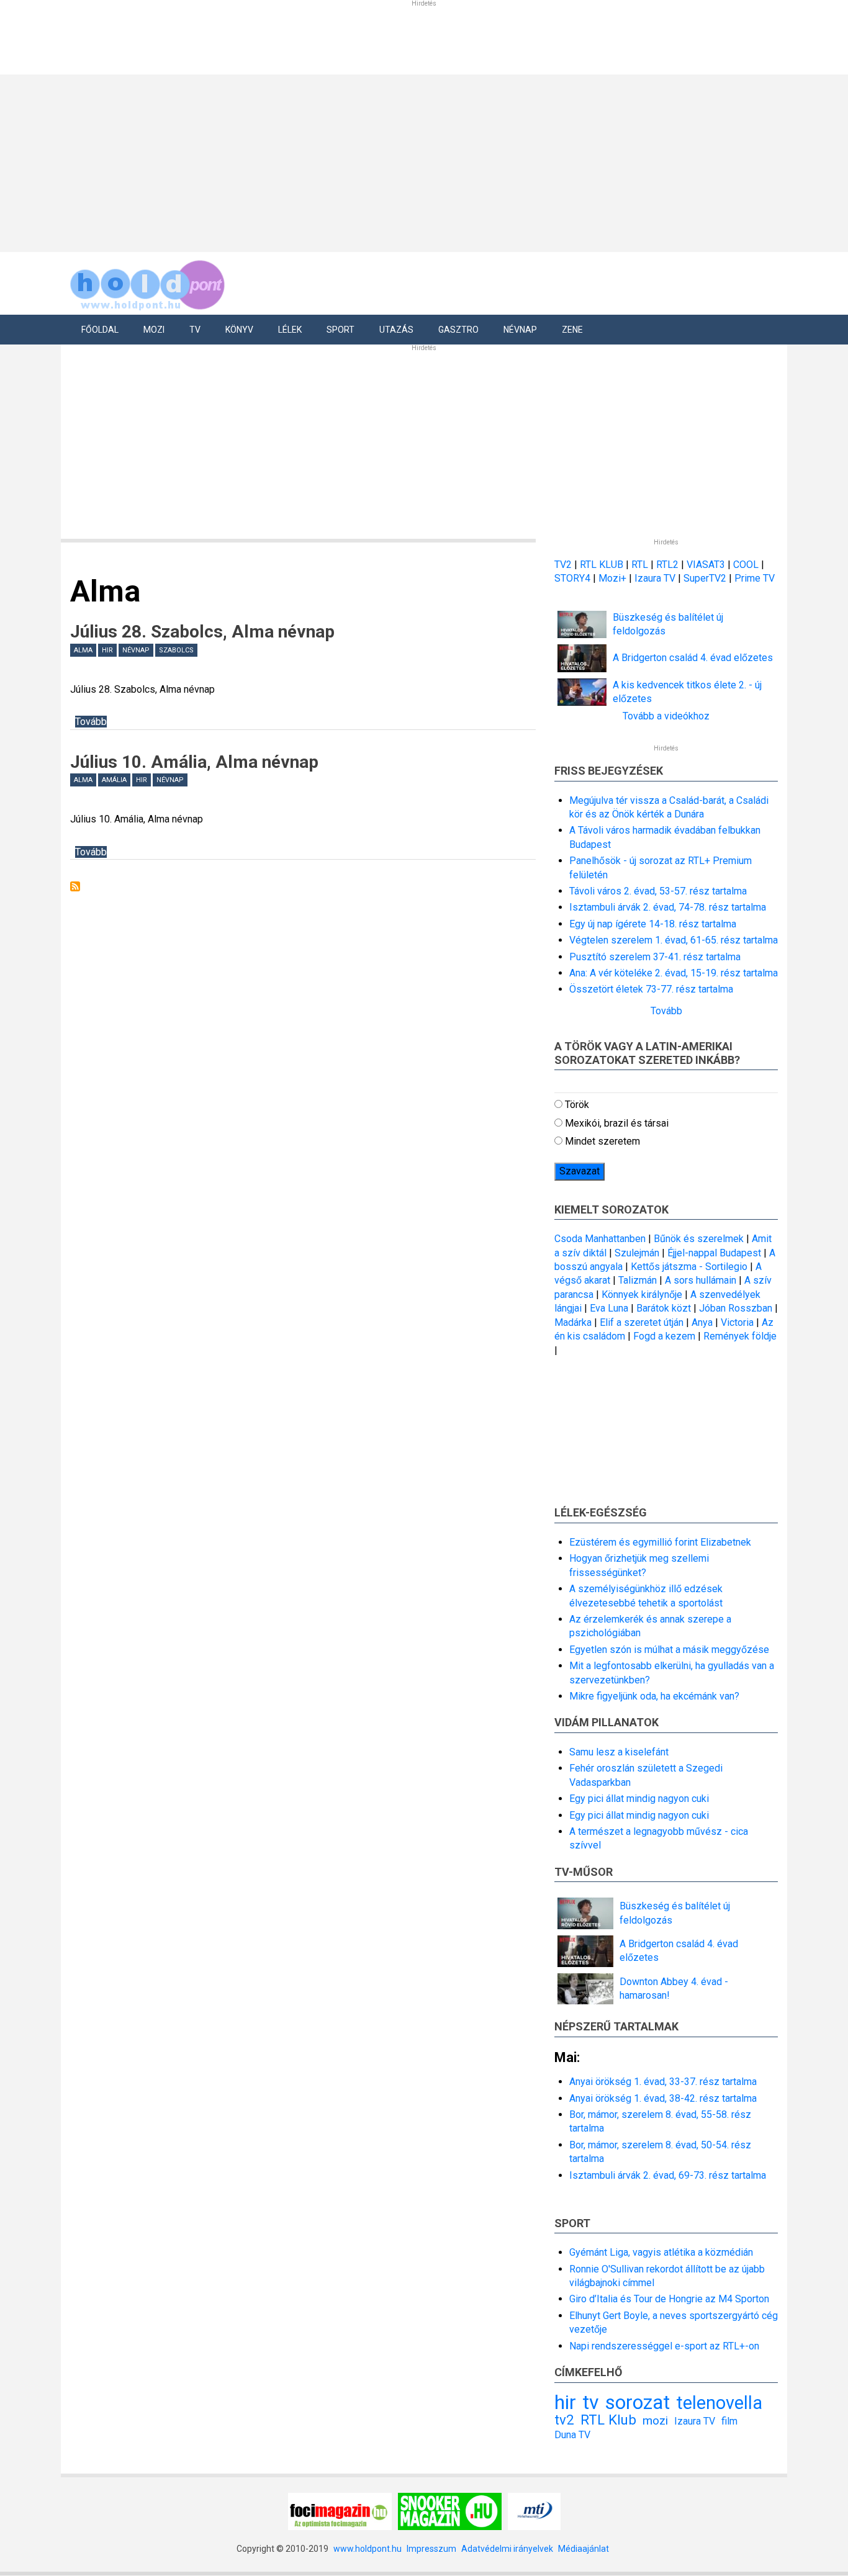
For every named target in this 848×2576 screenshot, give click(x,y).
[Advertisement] (420, 161)
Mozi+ (614, 578)
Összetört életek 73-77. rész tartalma (651, 989)
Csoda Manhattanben (600, 1239)
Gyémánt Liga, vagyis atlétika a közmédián (661, 2252)
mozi (655, 2421)
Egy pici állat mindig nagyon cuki (639, 1799)
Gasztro (458, 330)
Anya (702, 1322)
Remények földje (740, 1336)
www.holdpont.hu (368, 2549)
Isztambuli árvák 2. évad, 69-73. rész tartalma (668, 2175)
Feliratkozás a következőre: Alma (75, 886)
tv (591, 2402)
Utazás (396, 330)
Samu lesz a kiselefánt (619, 1752)
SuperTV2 (706, 578)
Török (577, 1105)
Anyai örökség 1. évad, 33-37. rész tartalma (663, 2082)
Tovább (91, 722)
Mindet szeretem (602, 1141)
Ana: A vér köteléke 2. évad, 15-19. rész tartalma (674, 973)
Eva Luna (609, 1308)
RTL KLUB (602, 565)
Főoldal (100, 330)
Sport (341, 330)
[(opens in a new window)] (340, 2511)
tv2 (564, 2420)
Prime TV (755, 578)
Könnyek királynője (642, 1295)
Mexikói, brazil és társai (617, 1123)
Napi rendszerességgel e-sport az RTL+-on (664, 2346)
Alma (83, 650)
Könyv (239, 330)
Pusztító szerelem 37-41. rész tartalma (655, 957)
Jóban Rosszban (736, 1308)
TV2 (563, 565)
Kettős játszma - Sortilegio (689, 1267)
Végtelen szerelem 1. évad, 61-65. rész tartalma (674, 940)
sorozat (638, 2402)
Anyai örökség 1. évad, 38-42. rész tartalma (663, 2098)
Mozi (154, 330)
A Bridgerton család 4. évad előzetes (693, 658)
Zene (572, 330)
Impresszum (431, 2549)
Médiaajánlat (584, 2549)
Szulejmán (637, 1253)
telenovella (719, 2403)
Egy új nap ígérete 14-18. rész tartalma (653, 924)
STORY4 (574, 578)
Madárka (573, 1322)
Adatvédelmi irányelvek (507, 2549)
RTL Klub (608, 2420)
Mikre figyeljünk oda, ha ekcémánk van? (654, 1696)
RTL (640, 565)
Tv (195, 330)
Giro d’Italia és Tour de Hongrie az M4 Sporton (669, 2299)
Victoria (737, 1322)
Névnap (520, 330)
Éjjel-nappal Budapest (714, 1253)
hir (107, 650)
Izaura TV (656, 578)
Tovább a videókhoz (666, 716)
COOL (746, 565)
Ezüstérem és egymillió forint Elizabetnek (660, 1542)
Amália (114, 780)
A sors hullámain (701, 1280)
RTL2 (667, 565)
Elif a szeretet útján (642, 1322)
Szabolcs (176, 650)
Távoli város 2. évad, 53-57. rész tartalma (658, 891)
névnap (136, 650)
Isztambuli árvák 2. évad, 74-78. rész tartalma (668, 907)
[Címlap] (148, 283)
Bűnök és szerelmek (699, 1239)
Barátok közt (664, 1308)
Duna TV (572, 2435)
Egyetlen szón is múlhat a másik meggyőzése (669, 1650)
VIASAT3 (706, 565)
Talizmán (638, 1280)
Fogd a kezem (664, 1336)
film (729, 2421)
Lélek (290, 330)
